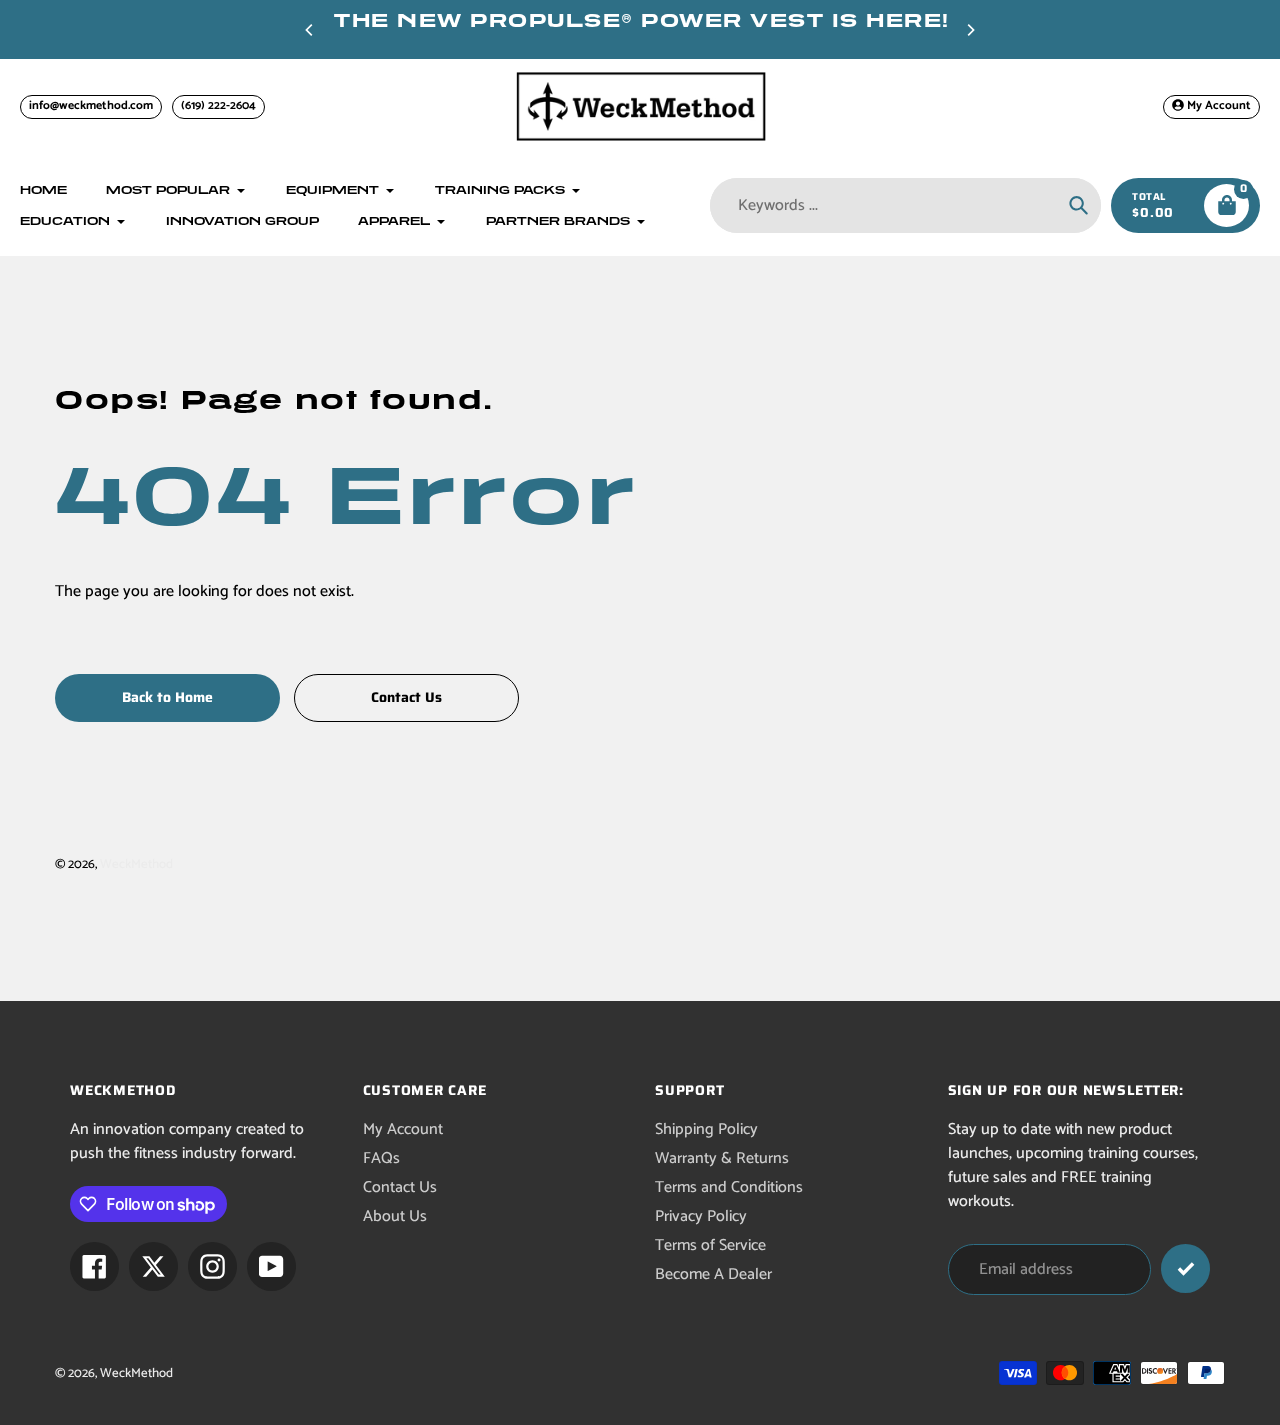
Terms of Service (710, 1245)
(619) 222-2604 (218, 105)
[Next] (970, 30)
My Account (403, 1129)
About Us (395, 1216)
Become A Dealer (713, 1274)
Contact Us (400, 1187)
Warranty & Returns (722, 1158)
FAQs (381, 1158)
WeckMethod (136, 864)
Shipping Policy (706, 1129)
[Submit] (1185, 1268)
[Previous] (310, 30)
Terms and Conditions (729, 1187)
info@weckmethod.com (91, 105)
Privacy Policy (701, 1216)
